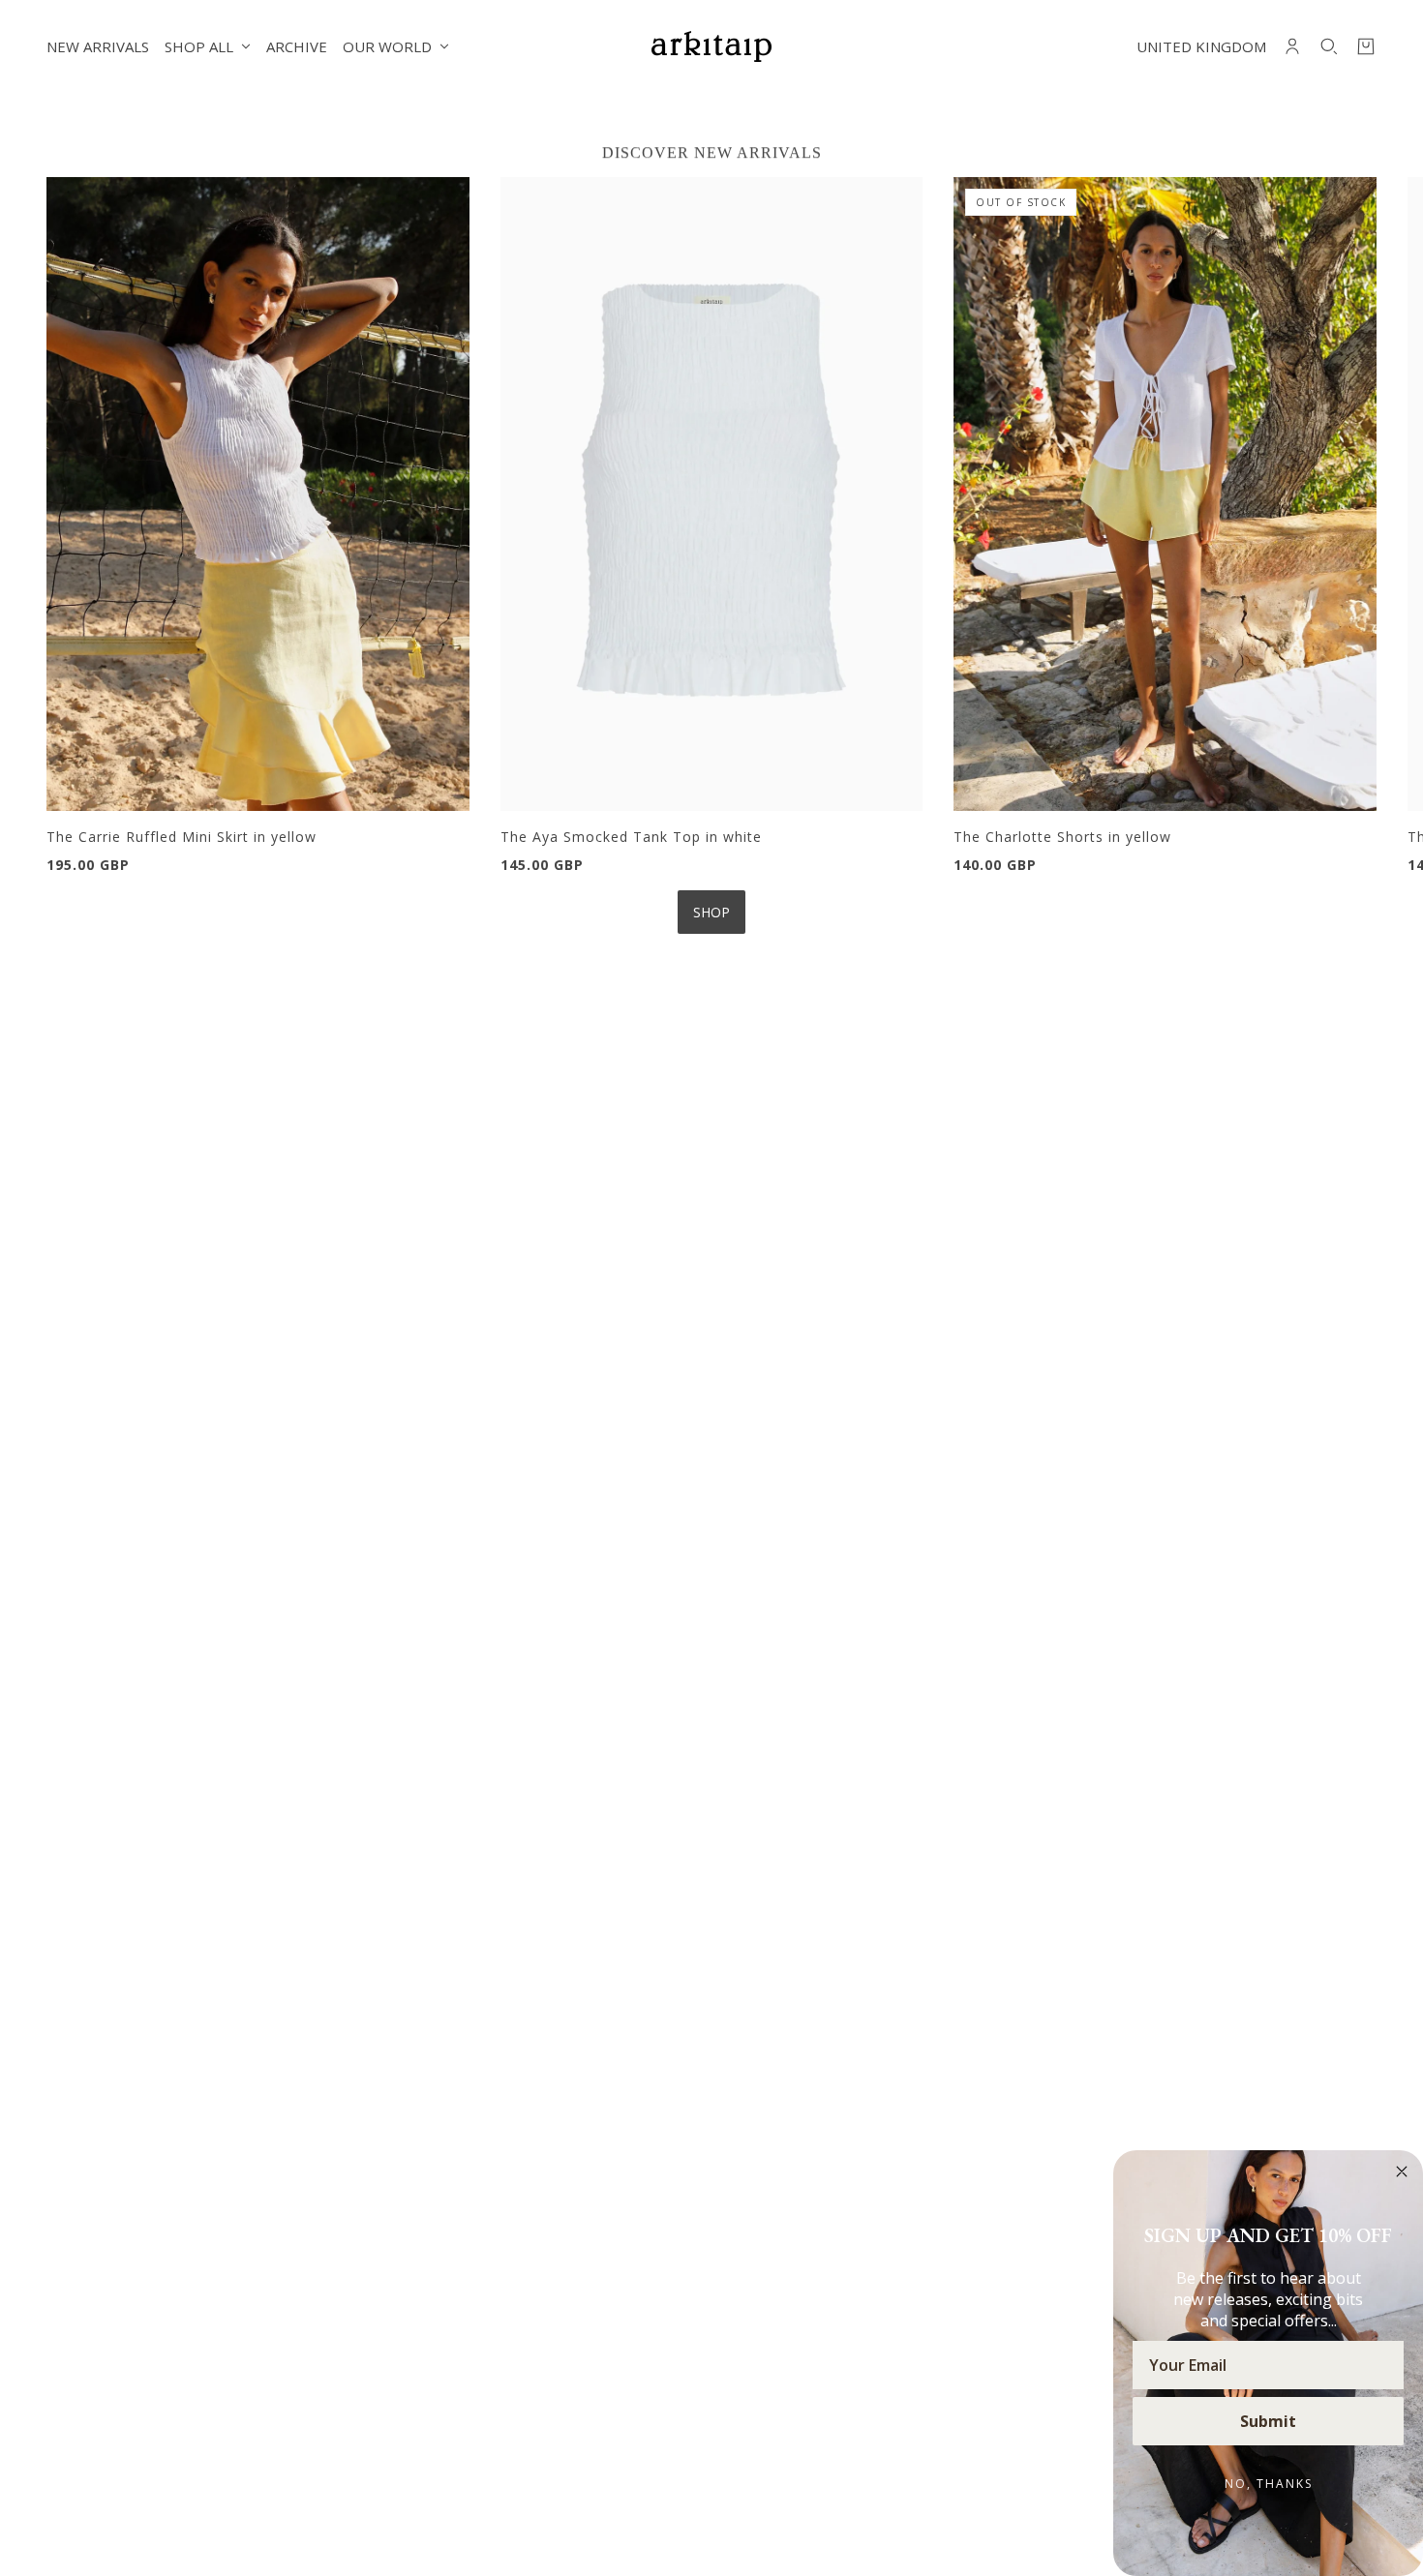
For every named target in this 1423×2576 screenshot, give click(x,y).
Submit (1268, 2421)
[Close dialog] (1402, 2172)
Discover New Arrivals (712, 152)
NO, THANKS (1269, 2484)
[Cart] (1366, 46)
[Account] (1292, 46)
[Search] (1329, 46)
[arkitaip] (711, 46)
